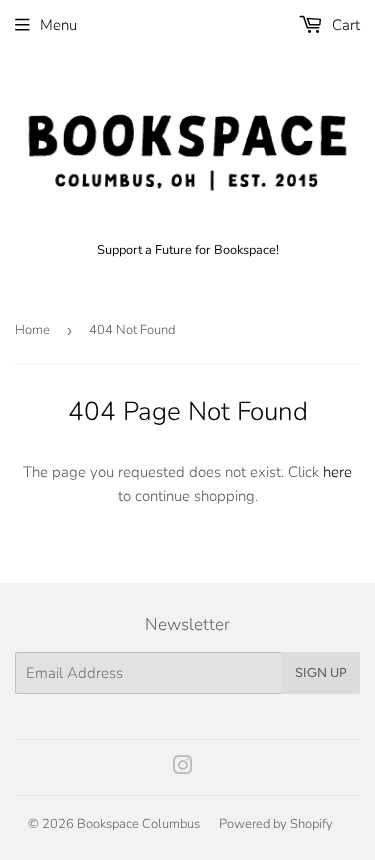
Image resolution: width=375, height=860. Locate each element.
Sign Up (321, 672)
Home (32, 330)
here (337, 472)
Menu (58, 25)
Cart (344, 25)
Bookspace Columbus (138, 824)
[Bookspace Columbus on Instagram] (183, 768)
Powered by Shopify (276, 824)
